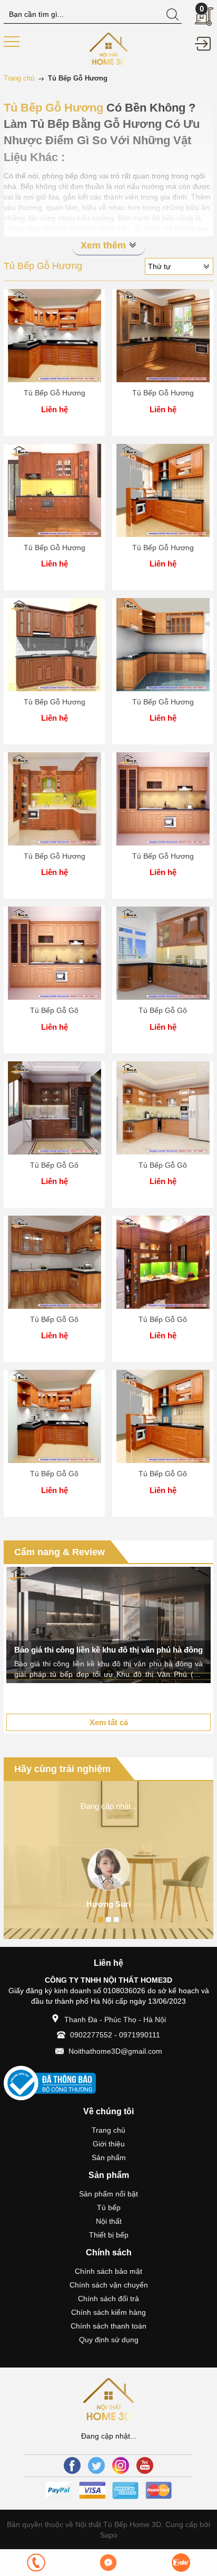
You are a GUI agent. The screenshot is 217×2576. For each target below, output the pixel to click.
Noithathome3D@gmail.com (115, 2051)
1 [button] (101, 1919)
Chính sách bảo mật (108, 2271)
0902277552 (91, 2035)
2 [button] (108, 1919)
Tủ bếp (109, 2207)
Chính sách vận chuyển (109, 2285)
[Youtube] (145, 2465)
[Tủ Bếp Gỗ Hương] (54, 336)
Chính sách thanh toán (108, 2326)
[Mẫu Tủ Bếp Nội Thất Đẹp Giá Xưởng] (109, 48)
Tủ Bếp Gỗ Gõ (54, 1010)
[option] (108, 1625)
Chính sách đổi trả (108, 2299)
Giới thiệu (109, 2144)
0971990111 (140, 2035)
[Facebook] (72, 2465)
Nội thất (109, 2221)
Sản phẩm (109, 2157)
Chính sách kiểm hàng (108, 2312)
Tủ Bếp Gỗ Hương (55, 393)
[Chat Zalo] (181, 2563)
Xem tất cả (109, 1722)
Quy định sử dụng (109, 2340)
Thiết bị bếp (109, 2235)
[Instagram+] (121, 2465)
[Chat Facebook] (108, 2563)
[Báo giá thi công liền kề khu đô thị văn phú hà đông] (108, 1625)
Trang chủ (108, 2130)
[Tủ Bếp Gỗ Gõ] (54, 953)
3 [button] (116, 1919)
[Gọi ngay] (36, 2563)
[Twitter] (96, 2465)
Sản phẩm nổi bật (108, 2194)
